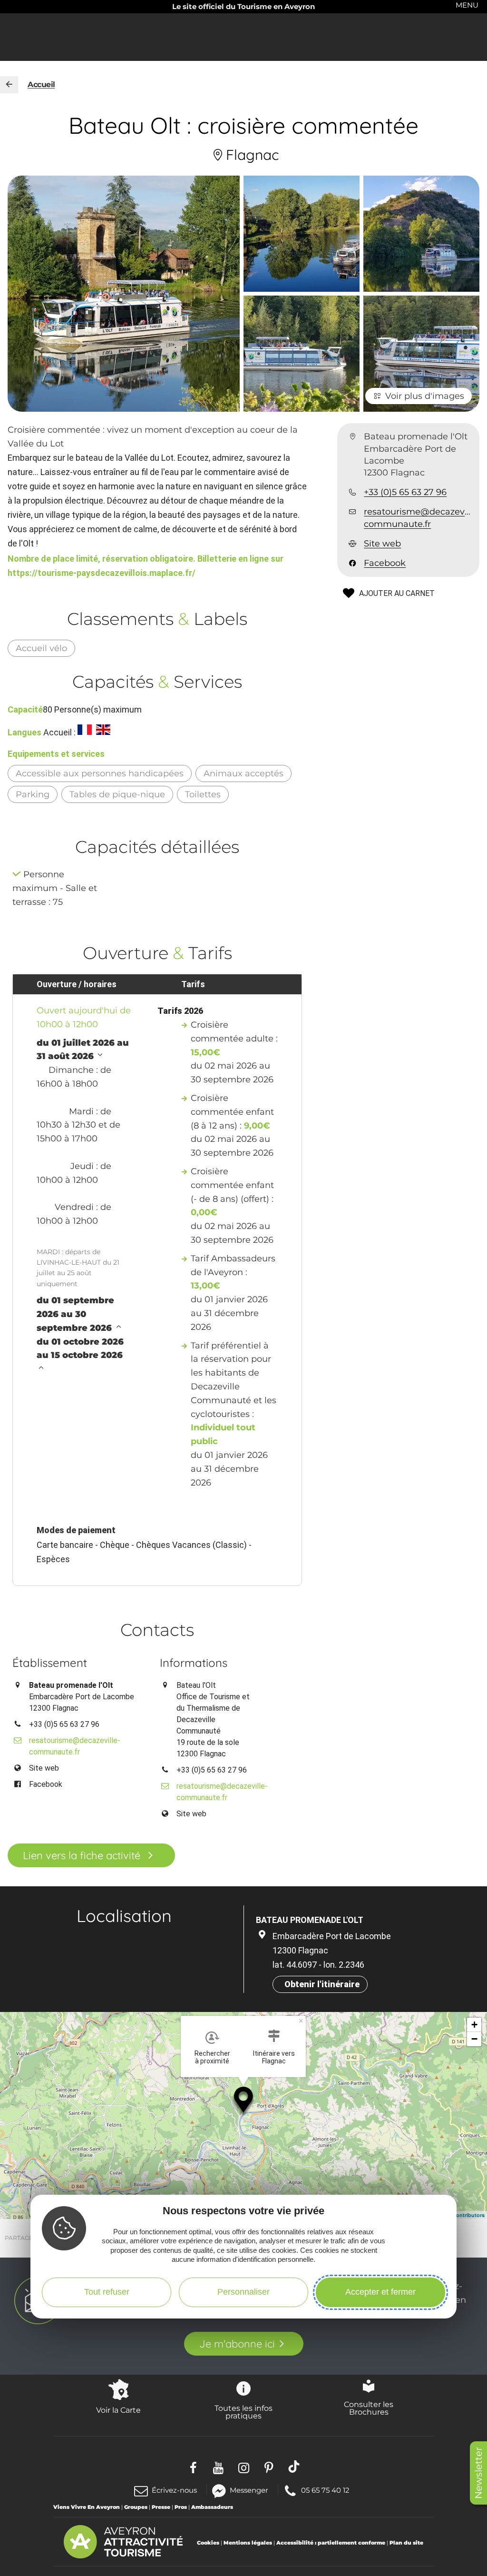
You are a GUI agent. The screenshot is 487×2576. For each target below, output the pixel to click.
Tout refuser (107, 2292)
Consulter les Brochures (369, 2408)
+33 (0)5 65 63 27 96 (405, 492)
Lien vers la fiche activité (82, 1855)
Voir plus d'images (425, 396)
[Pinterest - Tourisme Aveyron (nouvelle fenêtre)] (269, 2467)
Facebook (385, 563)
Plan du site (406, 2543)
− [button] (474, 2039)
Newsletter (478, 2473)
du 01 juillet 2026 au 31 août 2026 (83, 1050)
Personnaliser (243, 2292)
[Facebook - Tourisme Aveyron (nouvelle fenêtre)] (193, 2467)
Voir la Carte (118, 2410)
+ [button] (474, 2025)
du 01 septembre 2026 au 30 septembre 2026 (75, 1314)
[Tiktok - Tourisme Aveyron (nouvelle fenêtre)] (294, 2467)
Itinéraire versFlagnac (274, 2057)
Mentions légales (248, 2543)
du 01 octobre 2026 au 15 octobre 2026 (80, 1349)
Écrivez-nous (174, 2490)
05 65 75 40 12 (325, 2490)
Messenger (249, 2490)
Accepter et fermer (380, 2292)
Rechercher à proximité (212, 2057)
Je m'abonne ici (237, 2344)
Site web (382, 544)
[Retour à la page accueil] (9, 85)
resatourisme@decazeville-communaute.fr (418, 518)
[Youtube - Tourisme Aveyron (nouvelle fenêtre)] (219, 2467)
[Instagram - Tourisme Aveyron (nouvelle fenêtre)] (244, 2467)
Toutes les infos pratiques (243, 2412)
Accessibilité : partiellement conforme (331, 2543)
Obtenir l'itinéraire (322, 1984)
